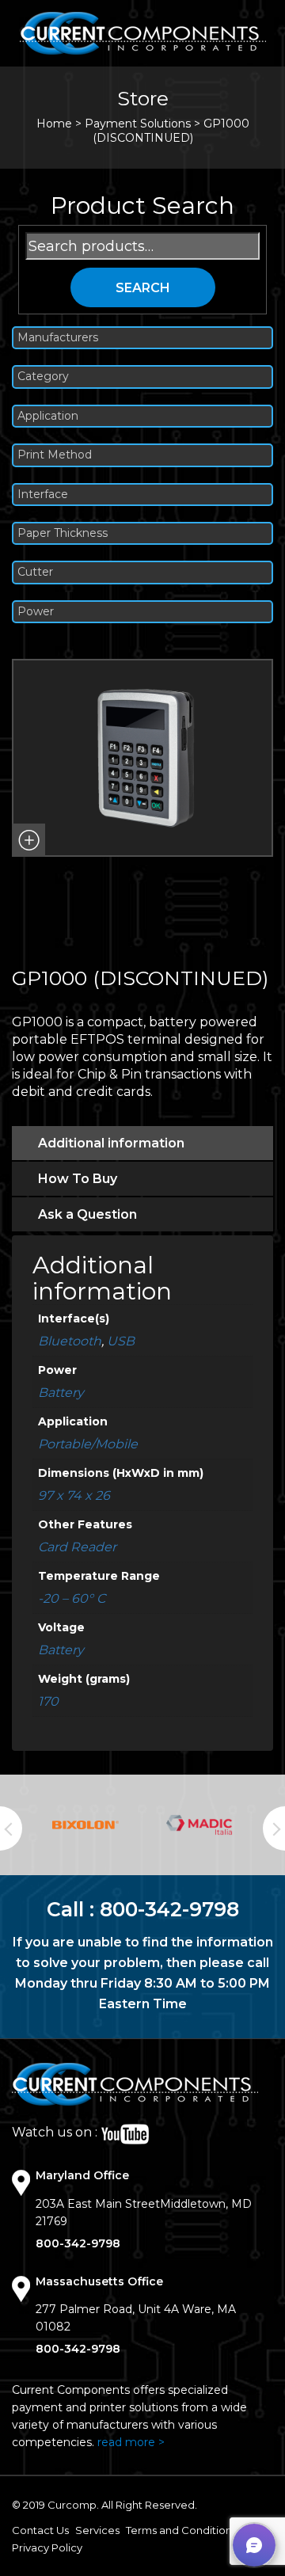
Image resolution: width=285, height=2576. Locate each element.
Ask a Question (87, 1214)
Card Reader (77, 1547)
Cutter (35, 572)
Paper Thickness (63, 533)
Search (143, 288)
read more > (131, 2442)
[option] (85, 1825)
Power (36, 612)
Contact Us (40, 2530)
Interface (43, 495)
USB (121, 1341)
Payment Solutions (138, 124)
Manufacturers (58, 338)
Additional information (111, 1143)
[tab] (142, 1143)
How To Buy (78, 1179)
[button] (28, 840)
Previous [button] (11, 1828)
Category (43, 377)
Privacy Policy (47, 2547)
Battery (61, 1393)
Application (48, 416)
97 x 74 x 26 (74, 1495)
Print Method (55, 455)
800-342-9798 (169, 1909)
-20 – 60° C (72, 1598)
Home (54, 124)
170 (48, 1701)
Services (97, 2530)
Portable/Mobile (88, 1444)
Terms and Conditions (181, 2530)
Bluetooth (70, 1341)
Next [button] (274, 1828)
